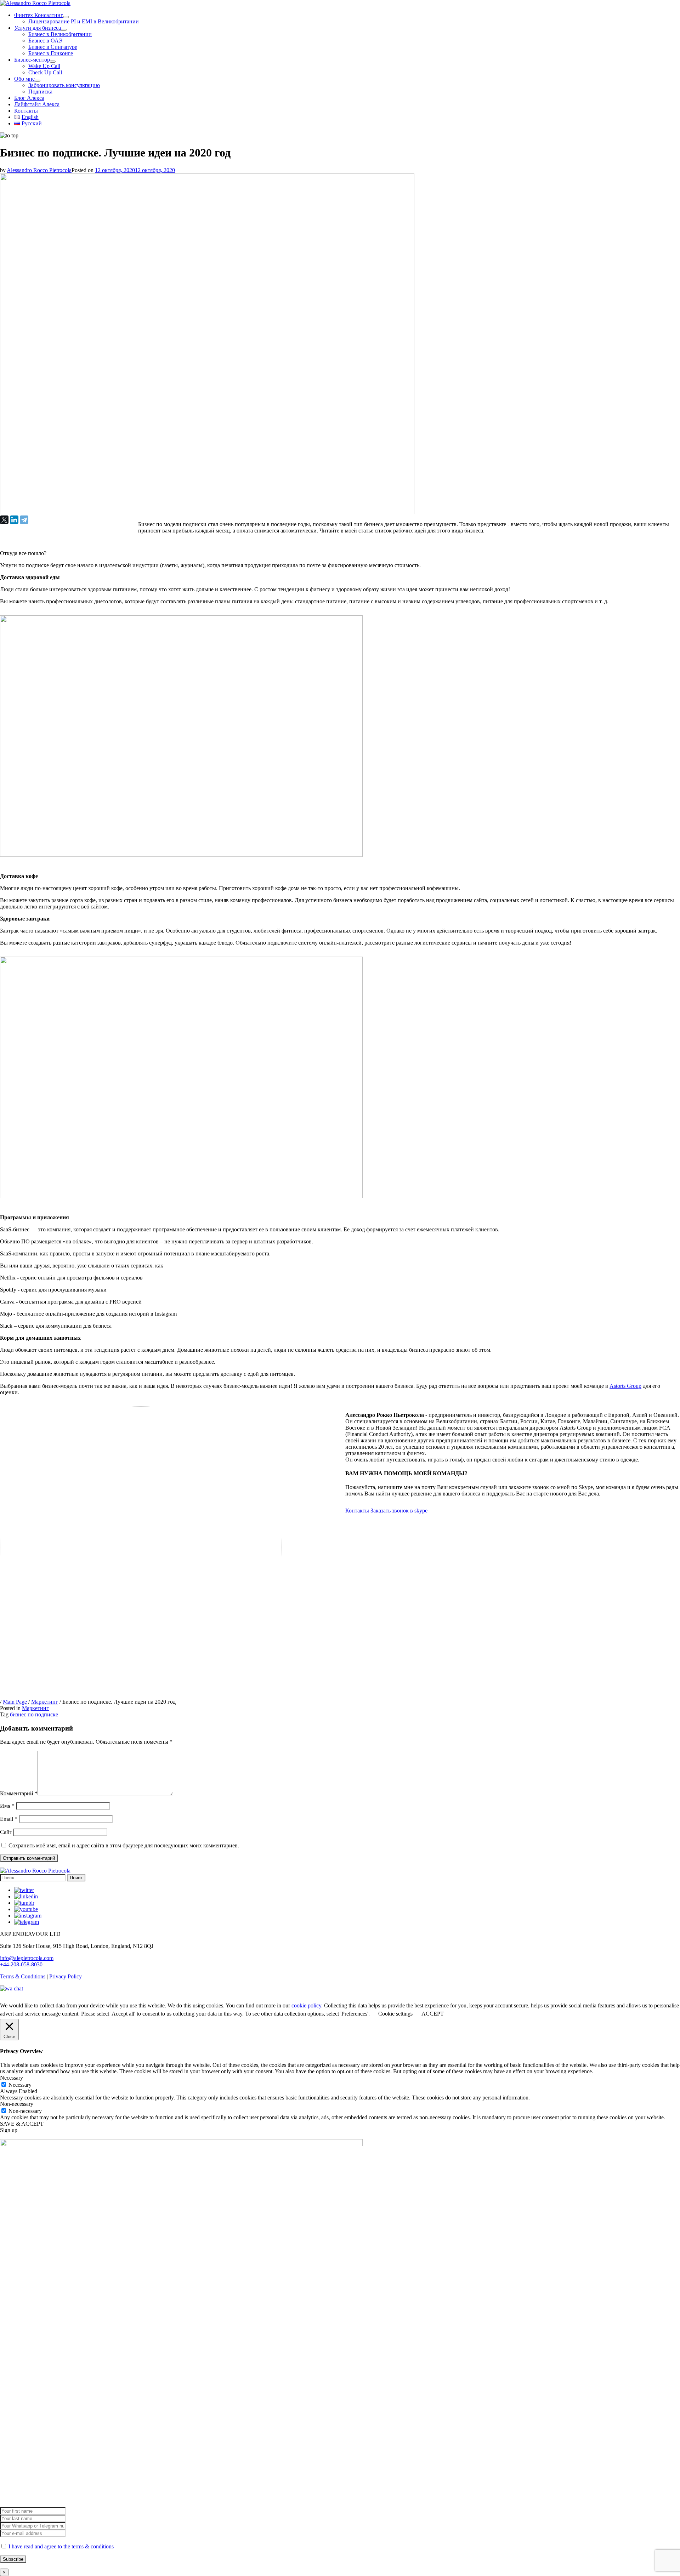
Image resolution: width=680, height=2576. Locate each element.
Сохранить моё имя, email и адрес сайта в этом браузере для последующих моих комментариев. (124, 1845)
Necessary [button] (12, 2078)
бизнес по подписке (34, 1714)
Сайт (6, 1832)
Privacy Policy (66, 1976)
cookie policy (306, 2005)
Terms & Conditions (23, 1976)
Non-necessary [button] (17, 2104)
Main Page (15, 1702)
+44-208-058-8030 (21, 1964)
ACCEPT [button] (433, 2014)
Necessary (20, 2085)
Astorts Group (625, 1386)
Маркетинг (45, 1702)
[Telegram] (24, 520)
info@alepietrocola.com (27, 1958)
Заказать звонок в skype (399, 1511)
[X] (4, 520)
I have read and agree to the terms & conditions (61, 2546)
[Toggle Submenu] (66, 17)
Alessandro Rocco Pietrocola (39, 170)
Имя (7, 1806)
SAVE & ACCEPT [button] (22, 2124)
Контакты (357, 1511)
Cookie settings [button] (395, 2014)
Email (9, 1819)
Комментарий (19, 1793)
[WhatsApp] (12, 1988)
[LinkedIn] (14, 520)
